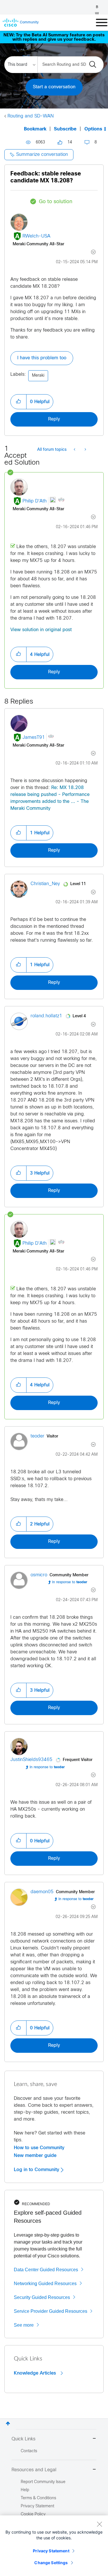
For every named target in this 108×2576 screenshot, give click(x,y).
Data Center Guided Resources (46, 2270)
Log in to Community (37, 2170)
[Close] (99, 2524)
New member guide (35, 2156)
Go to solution (56, 202)
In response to (70, 1582)
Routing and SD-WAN (31, 116)
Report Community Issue (43, 2482)
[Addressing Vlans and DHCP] (85, 450)
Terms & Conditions (38, 2498)
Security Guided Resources (42, 2297)
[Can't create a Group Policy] (75, 450)
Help (25, 2490)
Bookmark (35, 129)
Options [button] (93, 129)
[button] (18, 402)
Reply (54, 419)
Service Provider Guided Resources (51, 2311)
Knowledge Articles (36, 2373)
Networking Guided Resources (45, 2284)
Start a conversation (54, 87)
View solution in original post (41, 630)
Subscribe (65, 129)
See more (24, 2325)
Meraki (38, 376)
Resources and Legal (34, 2470)
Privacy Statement (51, 2551)
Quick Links (23, 2439)
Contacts (29, 2451)
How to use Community (39, 2148)
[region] (54, 2546)
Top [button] (8, 2423)
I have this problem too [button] (42, 358)
